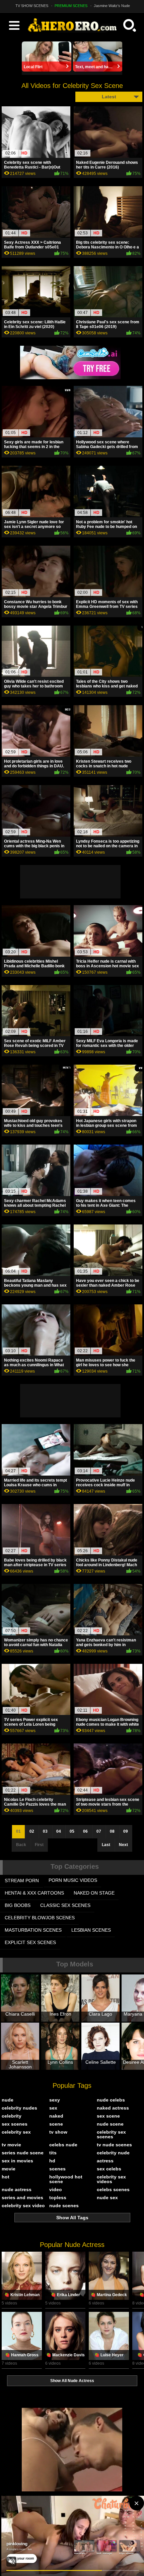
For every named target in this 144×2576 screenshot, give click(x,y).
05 (72, 1831)
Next (123, 1845)
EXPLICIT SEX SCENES (30, 1942)
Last (106, 1845)
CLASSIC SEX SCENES (65, 1905)
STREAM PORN (22, 1881)
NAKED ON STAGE (94, 1893)
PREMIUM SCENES (71, 6)
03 (45, 1831)
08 (112, 1831)
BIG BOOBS (18, 1905)
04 (59, 1831)
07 (99, 1831)
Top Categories (75, 1866)
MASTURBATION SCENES (33, 1930)
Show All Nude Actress (72, 2381)
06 (85, 1831)
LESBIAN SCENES (91, 1930)
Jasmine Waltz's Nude (112, 6)
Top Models (75, 1964)
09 (126, 1831)
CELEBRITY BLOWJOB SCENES (40, 1918)
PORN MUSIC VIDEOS (73, 1880)
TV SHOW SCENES (32, 6)
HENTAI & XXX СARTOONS (34, 1893)
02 (32, 1831)
